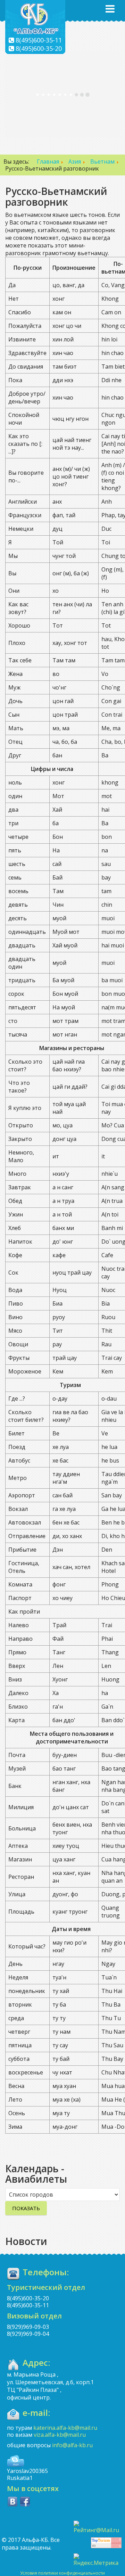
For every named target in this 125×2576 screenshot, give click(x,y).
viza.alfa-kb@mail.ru (60, 2435)
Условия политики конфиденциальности (62, 2573)
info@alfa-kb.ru (72, 2445)
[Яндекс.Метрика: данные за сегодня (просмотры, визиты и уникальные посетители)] (98, 2560)
